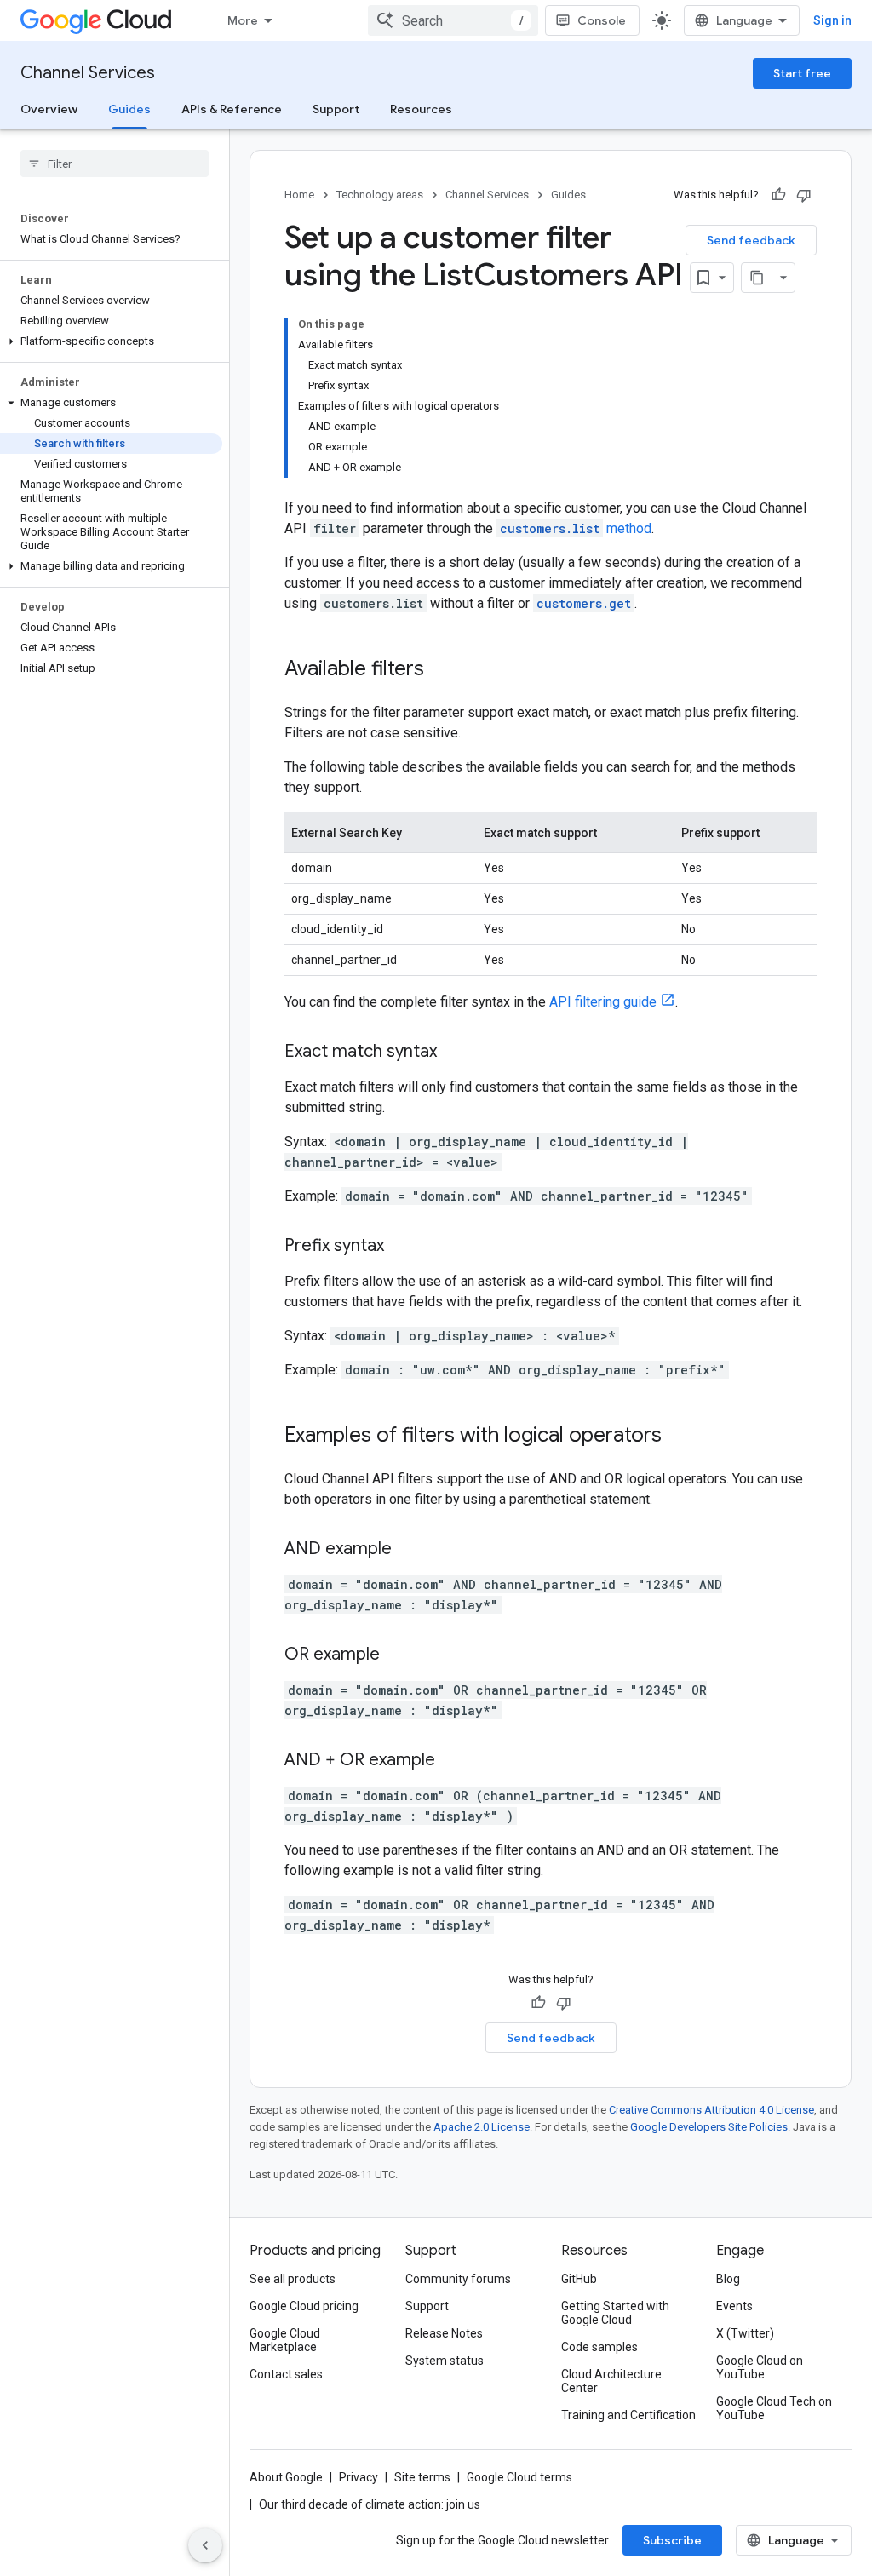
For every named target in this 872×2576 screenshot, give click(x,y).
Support (336, 109)
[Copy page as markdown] (757, 278)
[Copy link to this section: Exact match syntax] (454, 1053)
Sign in (832, 20)
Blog (728, 2279)
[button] (111, 341)
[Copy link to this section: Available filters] (441, 670)
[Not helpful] (804, 195)
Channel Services (88, 73)
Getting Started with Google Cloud (615, 2313)
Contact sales (286, 2374)
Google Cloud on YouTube (760, 2367)
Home (299, 195)
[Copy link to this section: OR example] (397, 1655)
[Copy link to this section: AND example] (409, 1550)
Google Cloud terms (519, 2477)
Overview (49, 109)
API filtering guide (603, 1002)
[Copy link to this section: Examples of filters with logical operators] (679, 1437)
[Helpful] (778, 195)
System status (445, 2361)
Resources (421, 109)
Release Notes (444, 2333)
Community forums (458, 2279)
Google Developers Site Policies (709, 2127)
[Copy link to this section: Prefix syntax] (401, 1247)
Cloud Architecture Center (611, 2381)
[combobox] (453, 20)
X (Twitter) (745, 2333)
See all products (293, 2279)
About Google (286, 2477)
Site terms (422, 2477)
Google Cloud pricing (304, 2306)
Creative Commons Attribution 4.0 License (711, 2110)
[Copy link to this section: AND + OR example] (452, 1761)
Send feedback (751, 240)
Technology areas (380, 195)
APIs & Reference (232, 109)
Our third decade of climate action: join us (370, 2504)
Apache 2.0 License (482, 2127)
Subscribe (672, 2540)
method (576, 528)
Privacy (359, 2477)
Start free (802, 73)
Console (602, 20)
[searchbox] (115, 164)
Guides (129, 109)
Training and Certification (628, 2415)
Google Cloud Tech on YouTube (774, 2408)
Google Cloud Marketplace (285, 2340)
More (243, 20)
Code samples (599, 2347)
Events (734, 2306)
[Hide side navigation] (205, 2545)
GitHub (579, 2279)
